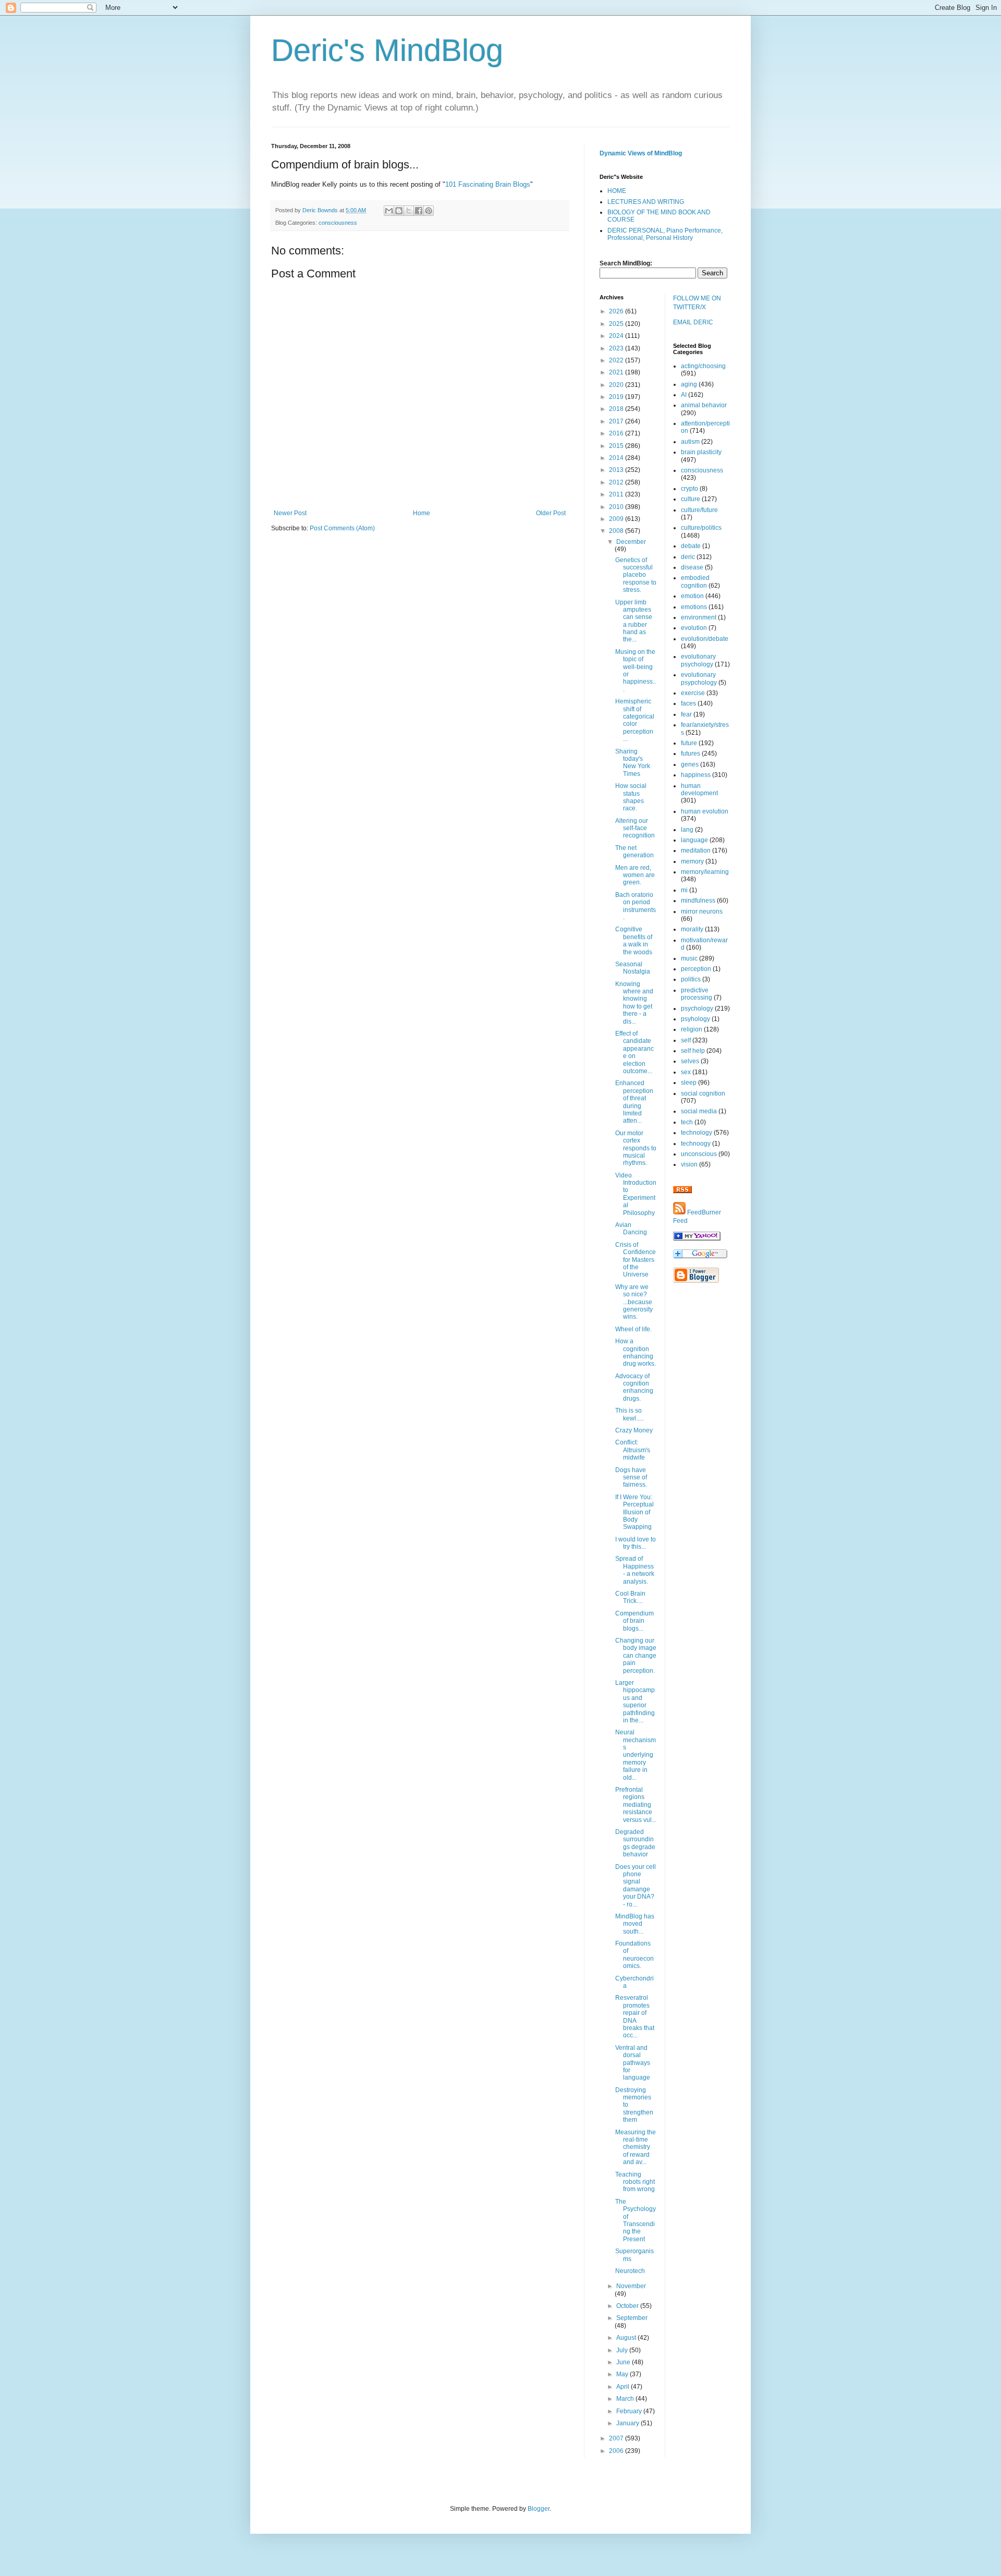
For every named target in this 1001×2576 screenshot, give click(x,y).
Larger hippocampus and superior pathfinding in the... (635, 1702)
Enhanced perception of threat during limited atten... (634, 1102)
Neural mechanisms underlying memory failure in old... (636, 1755)
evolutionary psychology (698, 660)
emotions (694, 607)
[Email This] (389, 211)
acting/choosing (703, 366)
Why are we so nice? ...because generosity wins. (634, 1302)
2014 (617, 458)
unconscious (699, 1154)
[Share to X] (409, 211)
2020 (617, 385)
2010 (617, 507)
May (623, 2374)
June (624, 2362)
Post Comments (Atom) (342, 528)
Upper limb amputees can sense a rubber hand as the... (634, 621)
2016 (617, 433)
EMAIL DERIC (693, 322)
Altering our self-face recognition (635, 828)
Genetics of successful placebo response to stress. (636, 575)
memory (692, 861)
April (624, 2387)
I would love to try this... (636, 1543)
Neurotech (630, 2271)
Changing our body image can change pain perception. (636, 1656)
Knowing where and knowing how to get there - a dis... (634, 1003)
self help (693, 1051)
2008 (617, 531)
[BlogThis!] (399, 211)
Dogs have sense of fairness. (631, 1478)
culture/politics (701, 528)
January (628, 2423)
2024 (617, 336)
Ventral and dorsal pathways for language (633, 2063)
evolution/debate (705, 639)
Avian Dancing (631, 1229)
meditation (696, 850)
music (689, 958)
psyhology (695, 1019)
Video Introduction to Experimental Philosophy (636, 1194)
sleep (689, 1083)
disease (692, 567)
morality (692, 929)
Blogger (539, 2509)
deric (688, 557)
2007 (617, 2438)
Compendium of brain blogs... (634, 1621)
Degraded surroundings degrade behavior (635, 1843)
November (631, 2286)
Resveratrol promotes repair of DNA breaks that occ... (635, 2016)
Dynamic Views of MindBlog (641, 153)
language (694, 840)
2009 (617, 519)
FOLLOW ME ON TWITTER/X (697, 303)
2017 (617, 421)
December (631, 542)
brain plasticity (701, 452)
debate (691, 546)
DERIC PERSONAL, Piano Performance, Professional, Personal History (665, 234)
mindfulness (698, 901)
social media (699, 1111)
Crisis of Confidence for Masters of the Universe (636, 1260)
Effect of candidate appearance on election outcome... (634, 1052)
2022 (617, 360)
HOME (617, 191)
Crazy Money (634, 1430)
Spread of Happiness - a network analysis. (635, 1570)
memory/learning (705, 872)
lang (687, 830)
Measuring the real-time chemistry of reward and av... (636, 2147)
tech (687, 1122)
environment (699, 617)
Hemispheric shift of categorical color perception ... (635, 720)
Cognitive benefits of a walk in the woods (634, 940)
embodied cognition (695, 581)
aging (689, 384)
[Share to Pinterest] (429, 211)
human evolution (705, 811)
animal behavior (704, 405)
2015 (617, 446)
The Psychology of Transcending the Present (636, 2220)
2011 (617, 494)
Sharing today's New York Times (633, 763)
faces (688, 703)
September (632, 2318)
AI (684, 395)
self (686, 1040)
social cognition (703, 1093)
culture (691, 499)
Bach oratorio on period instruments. (636, 906)
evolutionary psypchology (699, 678)
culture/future (699, 510)
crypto (689, 489)
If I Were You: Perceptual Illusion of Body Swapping (634, 1512)
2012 (617, 482)
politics (691, 979)
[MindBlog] (697, 1238)
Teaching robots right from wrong (635, 2182)
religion (692, 1029)
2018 (617, 409)
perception (696, 969)
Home (422, 513)
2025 (617, 324)
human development (699, 789)
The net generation (634, 852)
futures (691, 754)
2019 (617, 397)
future (689, 743)
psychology (697, 1008)
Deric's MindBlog (387, 50)
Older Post (551, 513)
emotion (692, 596)
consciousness (338, 223)
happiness (696, 775)
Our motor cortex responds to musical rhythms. (636, 1148)
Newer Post (290, 513)
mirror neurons (702, 912)
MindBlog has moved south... (635, 1924)
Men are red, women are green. (635, 875)
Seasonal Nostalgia (633, 968)
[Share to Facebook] (419, 211)
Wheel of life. (633, 1329)
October (628, 2306)
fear (686, 714)
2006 (617, 2451)
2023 (617, 348)
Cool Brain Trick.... (630, 1597)
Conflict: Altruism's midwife (633, 1450)
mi (684, 890)
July (623, 2350)
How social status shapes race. (631, 797)
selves (690, 1061)
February (630, 2411)
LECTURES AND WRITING (646, 202)
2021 (617, 372)
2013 (617, 470)
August (627, 2338)
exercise (693, 693)
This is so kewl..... (630, 1414)
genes (690, 764)
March (626, 2399)
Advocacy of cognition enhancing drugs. (634, 1387)
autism (690, 442)
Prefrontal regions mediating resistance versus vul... (636, 1805)
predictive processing (697, 994)
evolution (694, 628)
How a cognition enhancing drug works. (636, 1352)
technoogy (696, 1144)
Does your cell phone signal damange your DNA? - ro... (636, 1886)
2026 (617, 311)
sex (686, 1072)
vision (689, 1164)
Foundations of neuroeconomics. (634, 1955)
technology (697, 1133)
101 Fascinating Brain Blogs (488, 184)
